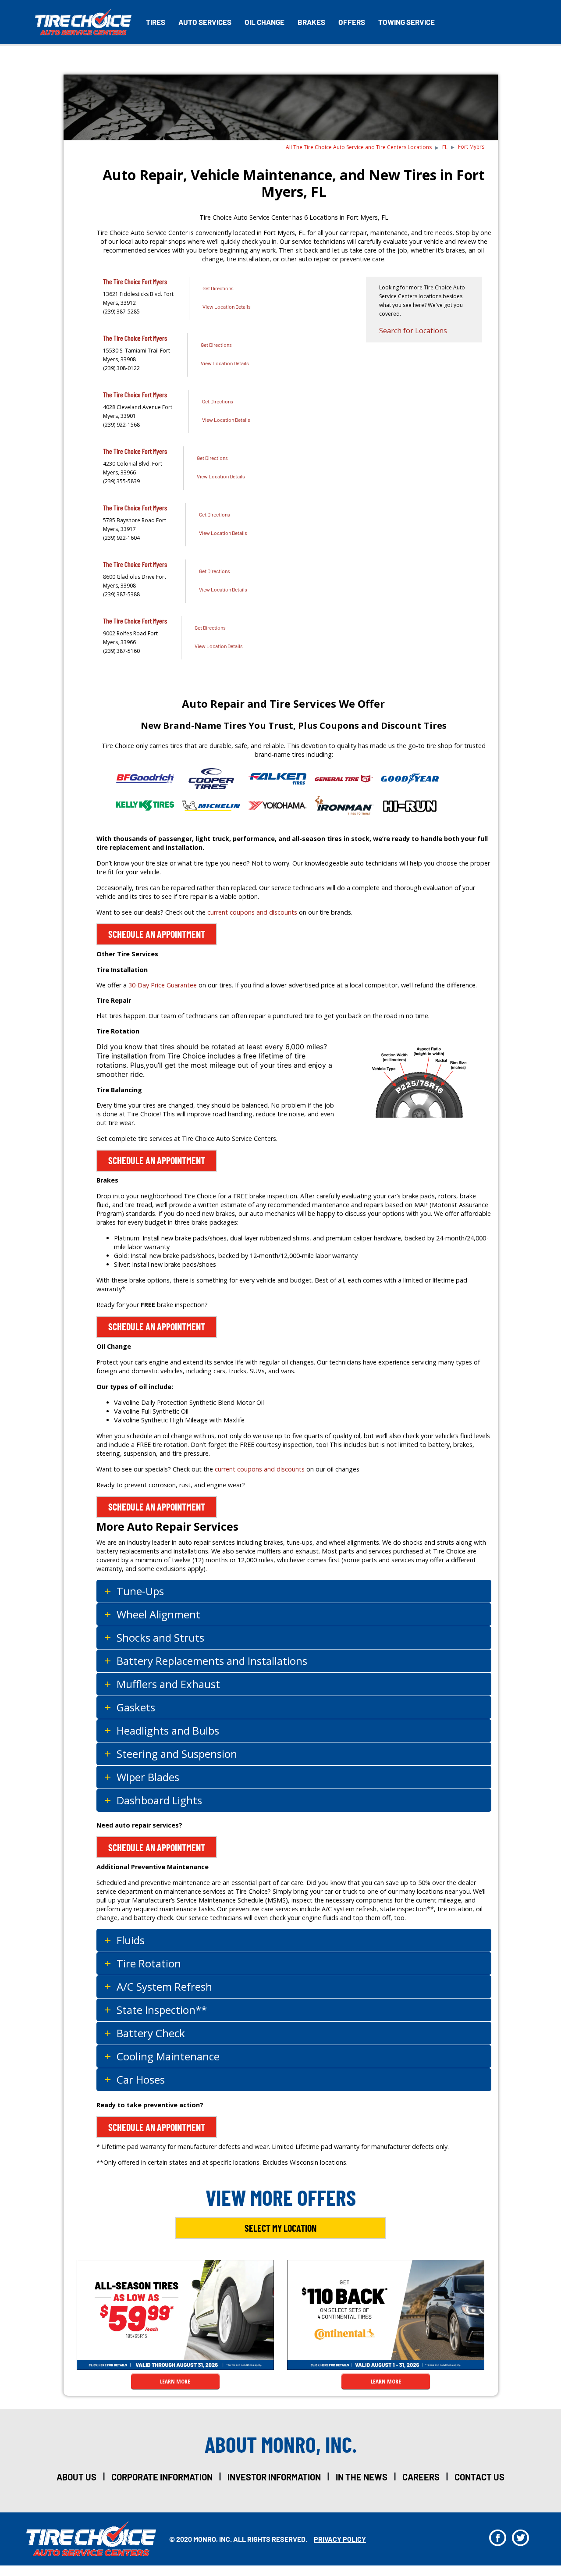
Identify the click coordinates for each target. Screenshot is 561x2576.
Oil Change (265, 22)
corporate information (162, 2477)
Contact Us (479, 2477)
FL (445, 147)
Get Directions (218, 288)
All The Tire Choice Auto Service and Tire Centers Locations (359, 147)
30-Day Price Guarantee (163, 985)
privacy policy (340, 2539)
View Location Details (227, 306)
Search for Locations (413, 331)
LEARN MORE (175, 2381)
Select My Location (280, 2228)
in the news (362, 2477)
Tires (156, 22)
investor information (274, 2477)
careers (421, 2477)
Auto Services (205, 22)
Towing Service (407, 22)
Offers (352, 22)
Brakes (311, 22)
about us (76, 2477)
